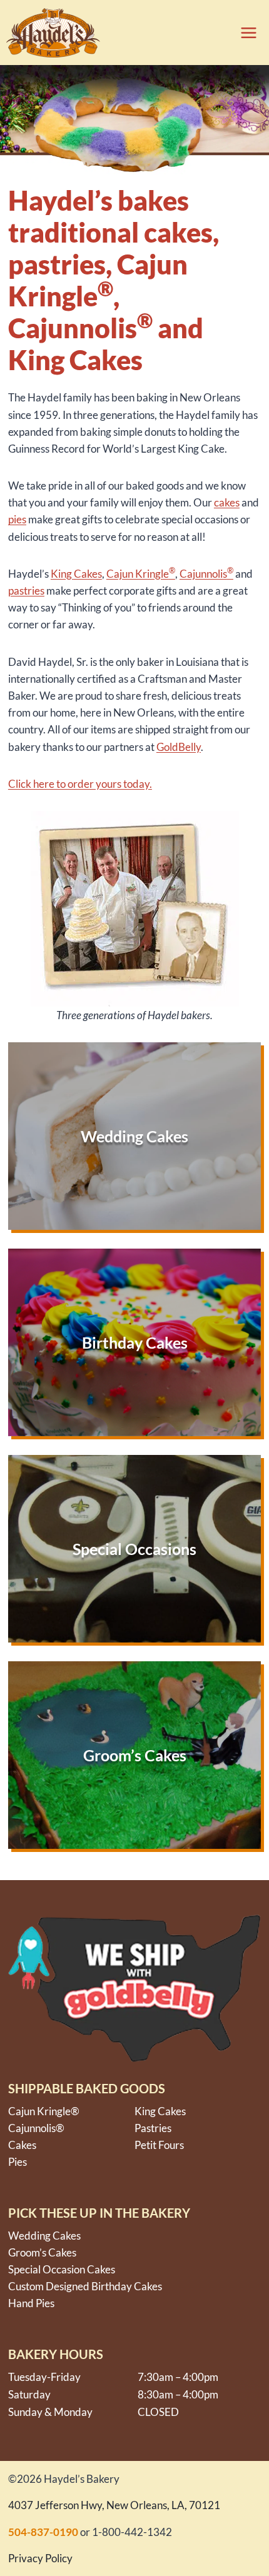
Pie (15, 2162)
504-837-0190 (43, 2532)
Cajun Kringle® (44, 2111)
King (62, 574)
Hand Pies (31, 2303)
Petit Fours (159, 2145)
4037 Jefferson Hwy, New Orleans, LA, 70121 (114, 2505)
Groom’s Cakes (42, 2252)
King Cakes (160, 2111)
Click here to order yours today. (80, 784)
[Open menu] (245, 33)
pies (17, 519)
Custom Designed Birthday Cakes (85, 2286)
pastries (26, 591)
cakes (227, 502)
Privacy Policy (40, 2558)
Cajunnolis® (36, 2128)
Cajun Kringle (141, 574)
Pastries (153, 2128)
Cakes (88, 574)
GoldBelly (179, 747)
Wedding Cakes (44, 2236)
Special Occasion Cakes (62, 2269)
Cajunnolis (206, 574)
